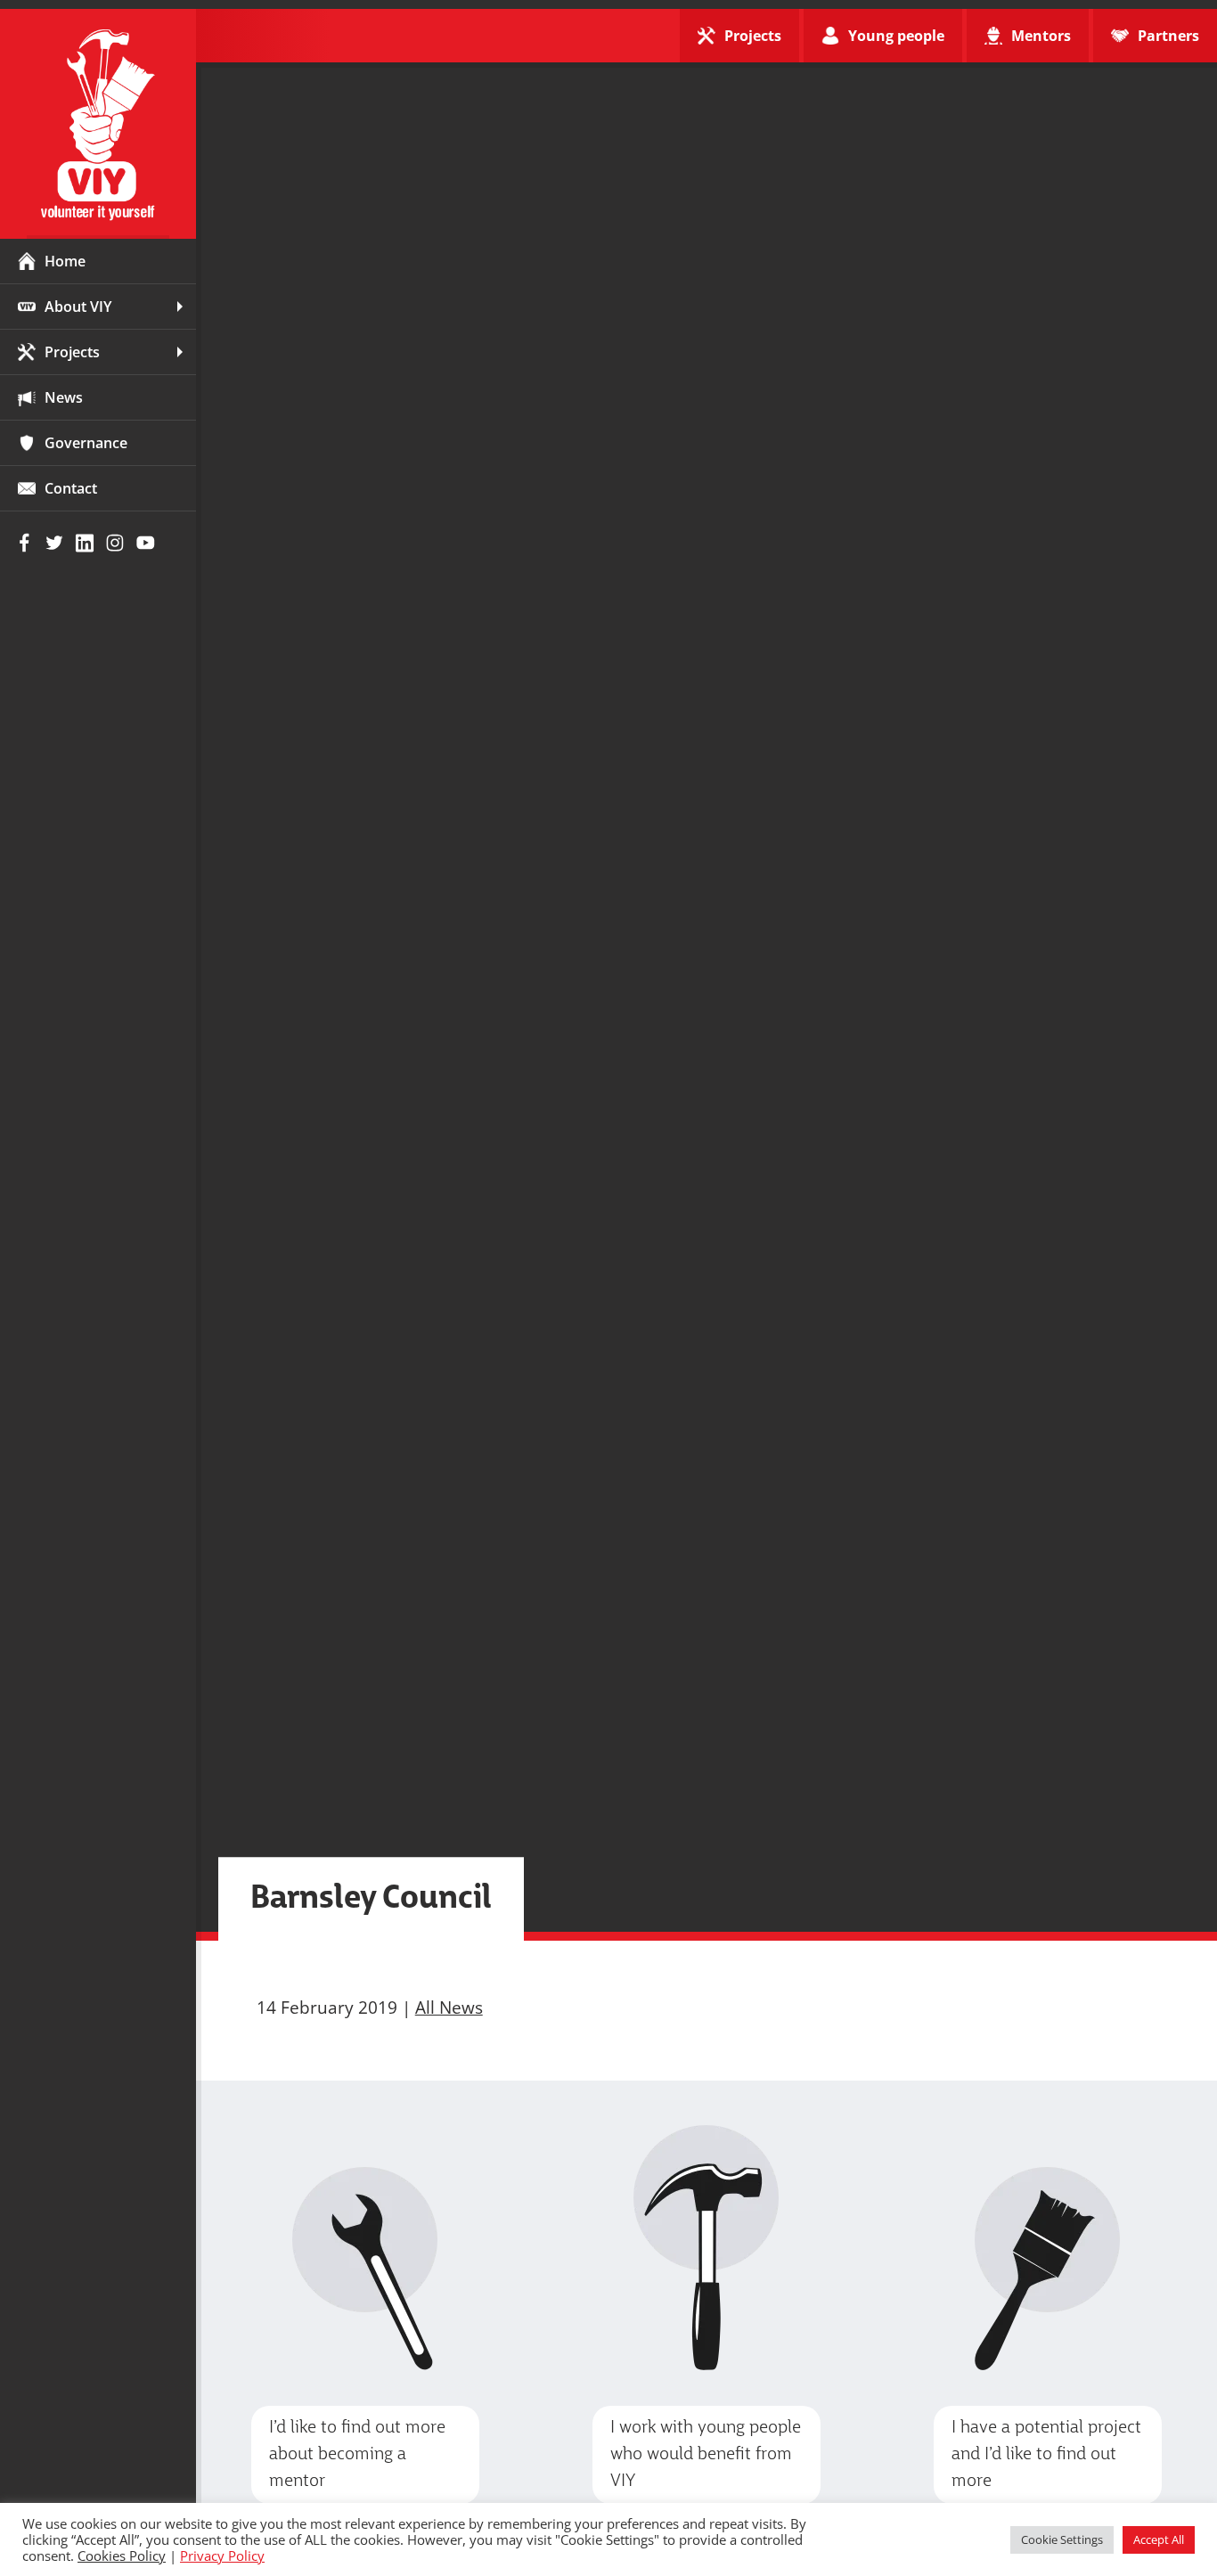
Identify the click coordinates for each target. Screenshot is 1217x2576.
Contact (71, 488)
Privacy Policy (222, 2556)
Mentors (1041, 36)
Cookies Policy (122, 2556)
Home (65, 261)
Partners (1168, 36)
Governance (86, 443)
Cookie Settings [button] (1062, 2539)
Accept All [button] (1159, 2539)
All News (449, 2008)
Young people (896, 36)
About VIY (78, 307)
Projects (72, 352)
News (64, 397)
